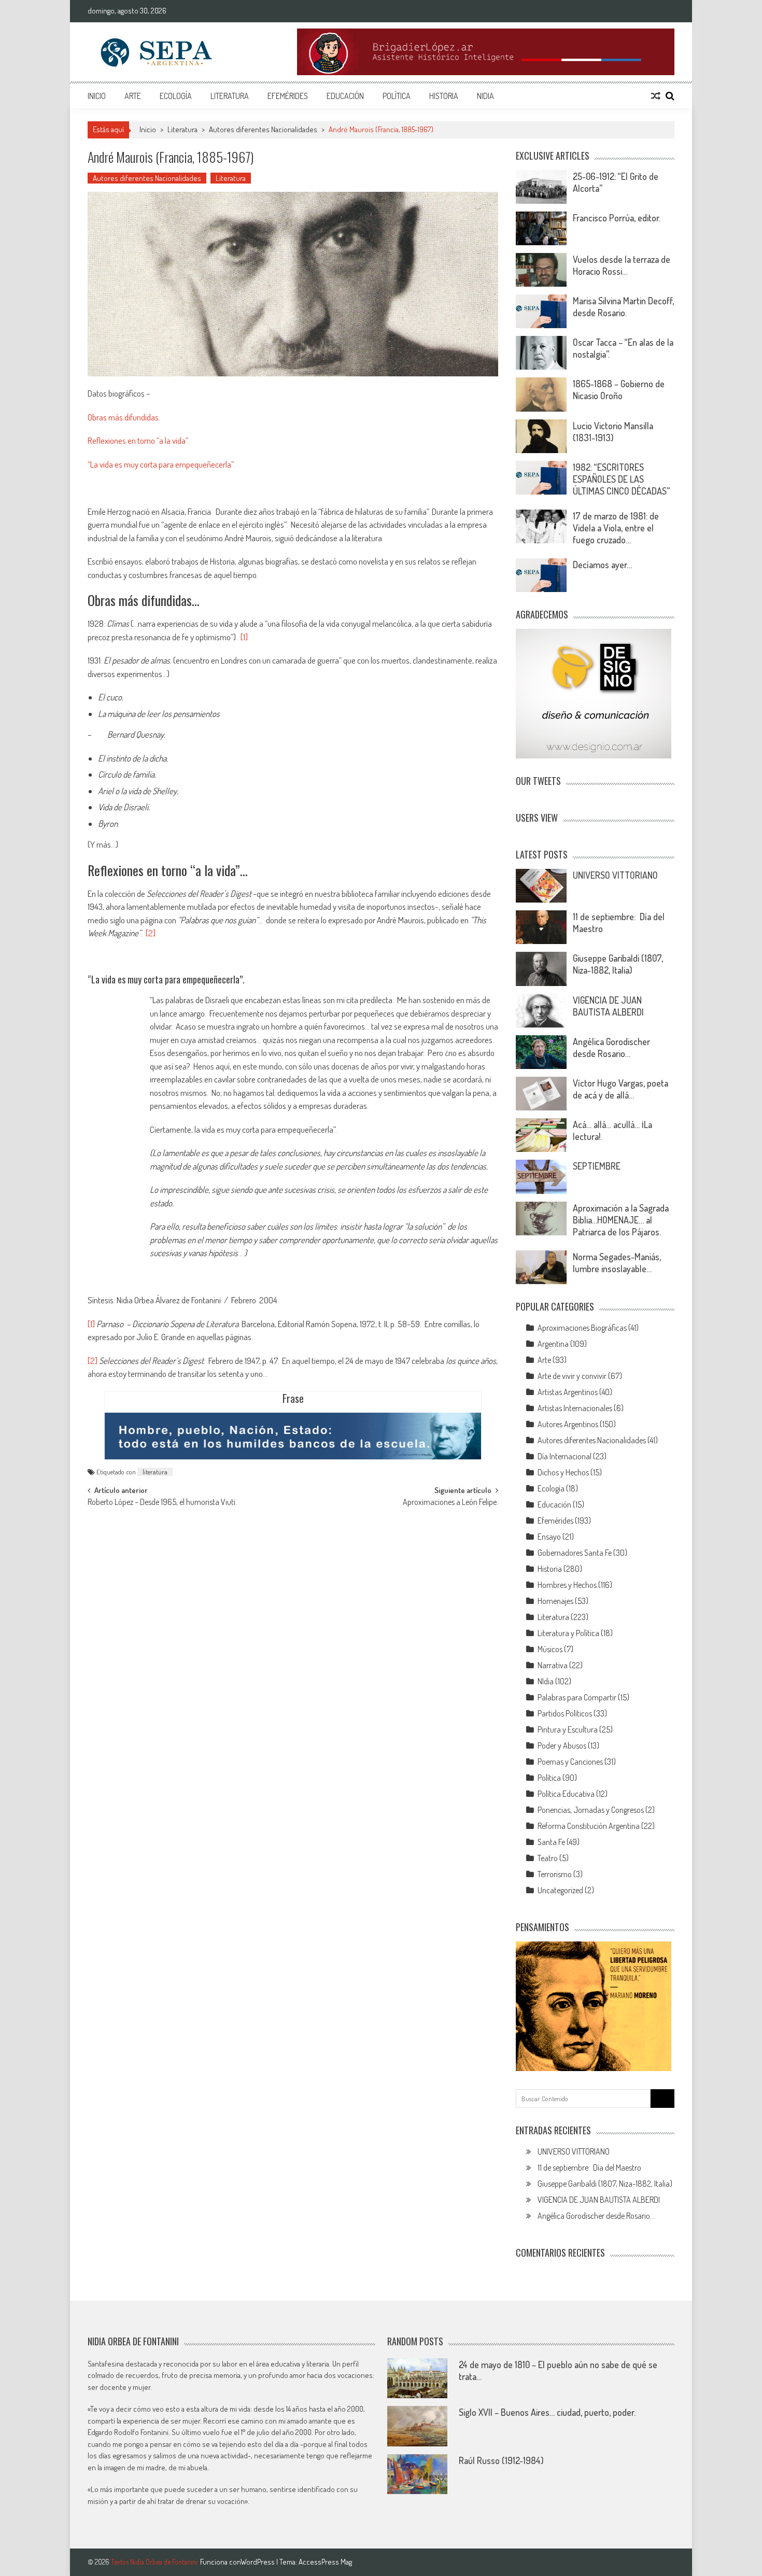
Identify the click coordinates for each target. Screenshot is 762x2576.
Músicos (550, 1649)
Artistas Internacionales (575, 1408)
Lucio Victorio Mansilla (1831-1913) (613, 432)
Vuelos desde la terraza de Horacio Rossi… (622, 265)
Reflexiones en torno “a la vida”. (138, 440)
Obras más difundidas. (124, 417)
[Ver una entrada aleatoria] (656, 96)
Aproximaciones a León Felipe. (450, 1503)
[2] (151, 933)
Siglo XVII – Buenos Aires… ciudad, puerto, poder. (547, 2412)
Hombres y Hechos (567, 1585)
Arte (133, 96)
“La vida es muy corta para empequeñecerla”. (161, 464)
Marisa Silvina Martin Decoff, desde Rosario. (623, 307)
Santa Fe (551, 1842)
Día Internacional (565, 1456)
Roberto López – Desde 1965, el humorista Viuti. (162, 1503)
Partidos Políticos (565, 1713)
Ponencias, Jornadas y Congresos (591, 1810)
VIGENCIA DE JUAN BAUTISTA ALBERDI (608, 1006)
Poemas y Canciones (570, 1762)
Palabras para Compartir (577, 1697)
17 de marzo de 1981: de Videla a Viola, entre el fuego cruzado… (616, 528)
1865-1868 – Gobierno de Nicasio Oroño (619, 390)
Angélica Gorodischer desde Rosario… (611, 1047)
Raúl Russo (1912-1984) (501, 2460)
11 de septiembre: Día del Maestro (589, 2167)
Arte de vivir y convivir (572, 1376)
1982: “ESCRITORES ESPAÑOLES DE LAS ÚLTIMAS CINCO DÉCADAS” (621, 479)
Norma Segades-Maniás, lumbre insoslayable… (617, 1263)
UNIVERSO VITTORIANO (615, 875)
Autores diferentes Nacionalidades (263, 129)
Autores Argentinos (568, 1424)
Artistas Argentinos (568, 1392)
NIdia (485, 96)
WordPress (258, 2562)
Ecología (176, 96)
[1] (244, 637)
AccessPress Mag (325, 2562)
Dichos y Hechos (563, 1472)
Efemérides (288, 96)
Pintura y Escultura (568, 1729)
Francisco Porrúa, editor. (617, 218)
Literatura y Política (568, 1633)
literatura (155, 1472)
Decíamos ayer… (602, 565)
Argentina (553, 1344)
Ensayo (549, 1537)
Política (397, 96)
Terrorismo (555, 1874)
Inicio (97, 96)
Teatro (548, 1858)
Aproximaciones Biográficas (582, 1328)
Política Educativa (566, 1794)
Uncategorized (560, 1890)
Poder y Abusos (562, 1746)
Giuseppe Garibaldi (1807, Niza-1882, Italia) (618, 964)
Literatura (230, 96)
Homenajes (555, 1601)
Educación (345, 96)
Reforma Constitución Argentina (589, 1826)
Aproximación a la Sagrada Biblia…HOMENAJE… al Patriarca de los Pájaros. (621, 1220)
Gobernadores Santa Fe (575, 1553)
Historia (444, 96)
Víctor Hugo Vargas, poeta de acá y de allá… (620, 1089)
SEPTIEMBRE (597, 1166)
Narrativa (553, 1665)
